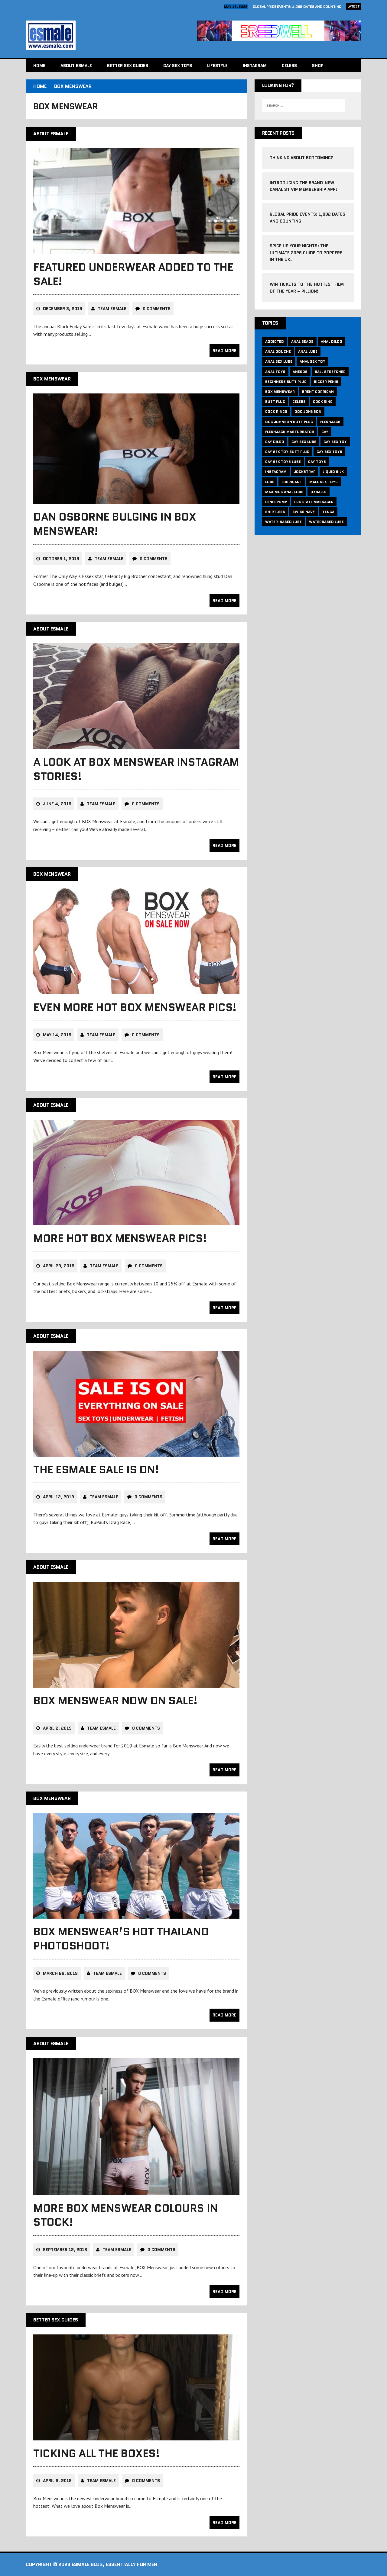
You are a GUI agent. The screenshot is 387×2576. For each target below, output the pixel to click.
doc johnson (308, 411)
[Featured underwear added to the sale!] (136, 250)
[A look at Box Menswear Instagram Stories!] (136, 745)
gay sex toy (335, 442)
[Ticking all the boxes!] (136, 2436)
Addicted (275, 341)
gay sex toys (329, 452)
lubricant (292, 482)
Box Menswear (280, 391)
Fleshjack (330, 422)
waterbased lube (326, 522)
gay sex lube (304, 442)
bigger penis (326, 382)
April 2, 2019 (57, 1728)
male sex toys (324, 482)
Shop (318, 66)
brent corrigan (318, 391)
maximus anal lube (284, 492)
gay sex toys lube (283, 462)
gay (325, 432)
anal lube (308, 351)
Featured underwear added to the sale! (133, 274)
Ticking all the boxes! (96, 2453)
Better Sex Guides (128, 66)
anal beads (302, 341)
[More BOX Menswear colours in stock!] (136, 2191)
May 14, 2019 (57, 1035)
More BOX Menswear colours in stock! (126, 2215)
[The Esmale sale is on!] (136, 1452)
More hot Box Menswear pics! (120, 1238)
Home (39, 66)
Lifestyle (217, 66)
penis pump (276, 502)
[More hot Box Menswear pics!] (136, 1221)
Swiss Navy (304, 512)
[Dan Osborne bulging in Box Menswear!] (136, 500)
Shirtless (275, 512)
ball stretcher (330, 372)
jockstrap (305, 472)
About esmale (76, 66)
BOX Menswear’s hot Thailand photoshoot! (121, 1939)
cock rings (276, 411)
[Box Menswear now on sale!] (136, 1683)
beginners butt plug (286, 382)
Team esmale (112, 309)
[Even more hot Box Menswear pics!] (136, 990)
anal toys (275, 372)
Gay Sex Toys (178, 66)
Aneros (300, 372)
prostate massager (314, 502)
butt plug (275, 401)
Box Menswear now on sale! (115, 1700)
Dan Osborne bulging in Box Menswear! (115, 524)
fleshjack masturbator (290, 432)
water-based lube (283, 522)
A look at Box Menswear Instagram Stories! (136, 769)
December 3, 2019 (63, 309)
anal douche (278, 351)
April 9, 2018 (57, 2481)
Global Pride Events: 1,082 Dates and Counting (297, 6)
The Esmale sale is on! (96, 1469)
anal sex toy (312, 361)
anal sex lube (279, 361)
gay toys (317, 462)
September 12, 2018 (65, 2250)
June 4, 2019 (57, 804)
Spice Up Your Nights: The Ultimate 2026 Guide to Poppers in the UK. (306, 253)
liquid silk (333, 472)
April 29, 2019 (59, 1266)
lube (270, 482)
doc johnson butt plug (289, 422)
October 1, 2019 (61, 559)
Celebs (289, 66)
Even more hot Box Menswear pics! (135, 1007)
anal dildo (332, 341)
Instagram (255, 66)
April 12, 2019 (59, 1497)
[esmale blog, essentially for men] (108, 35)
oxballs (319, 492)
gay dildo (275, 442)
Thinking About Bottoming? (301, 158)
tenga (328, 512)
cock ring (323, 401)
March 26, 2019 (60, 1973)
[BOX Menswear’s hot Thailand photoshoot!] (136, 1914)
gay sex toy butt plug (287, 452)
